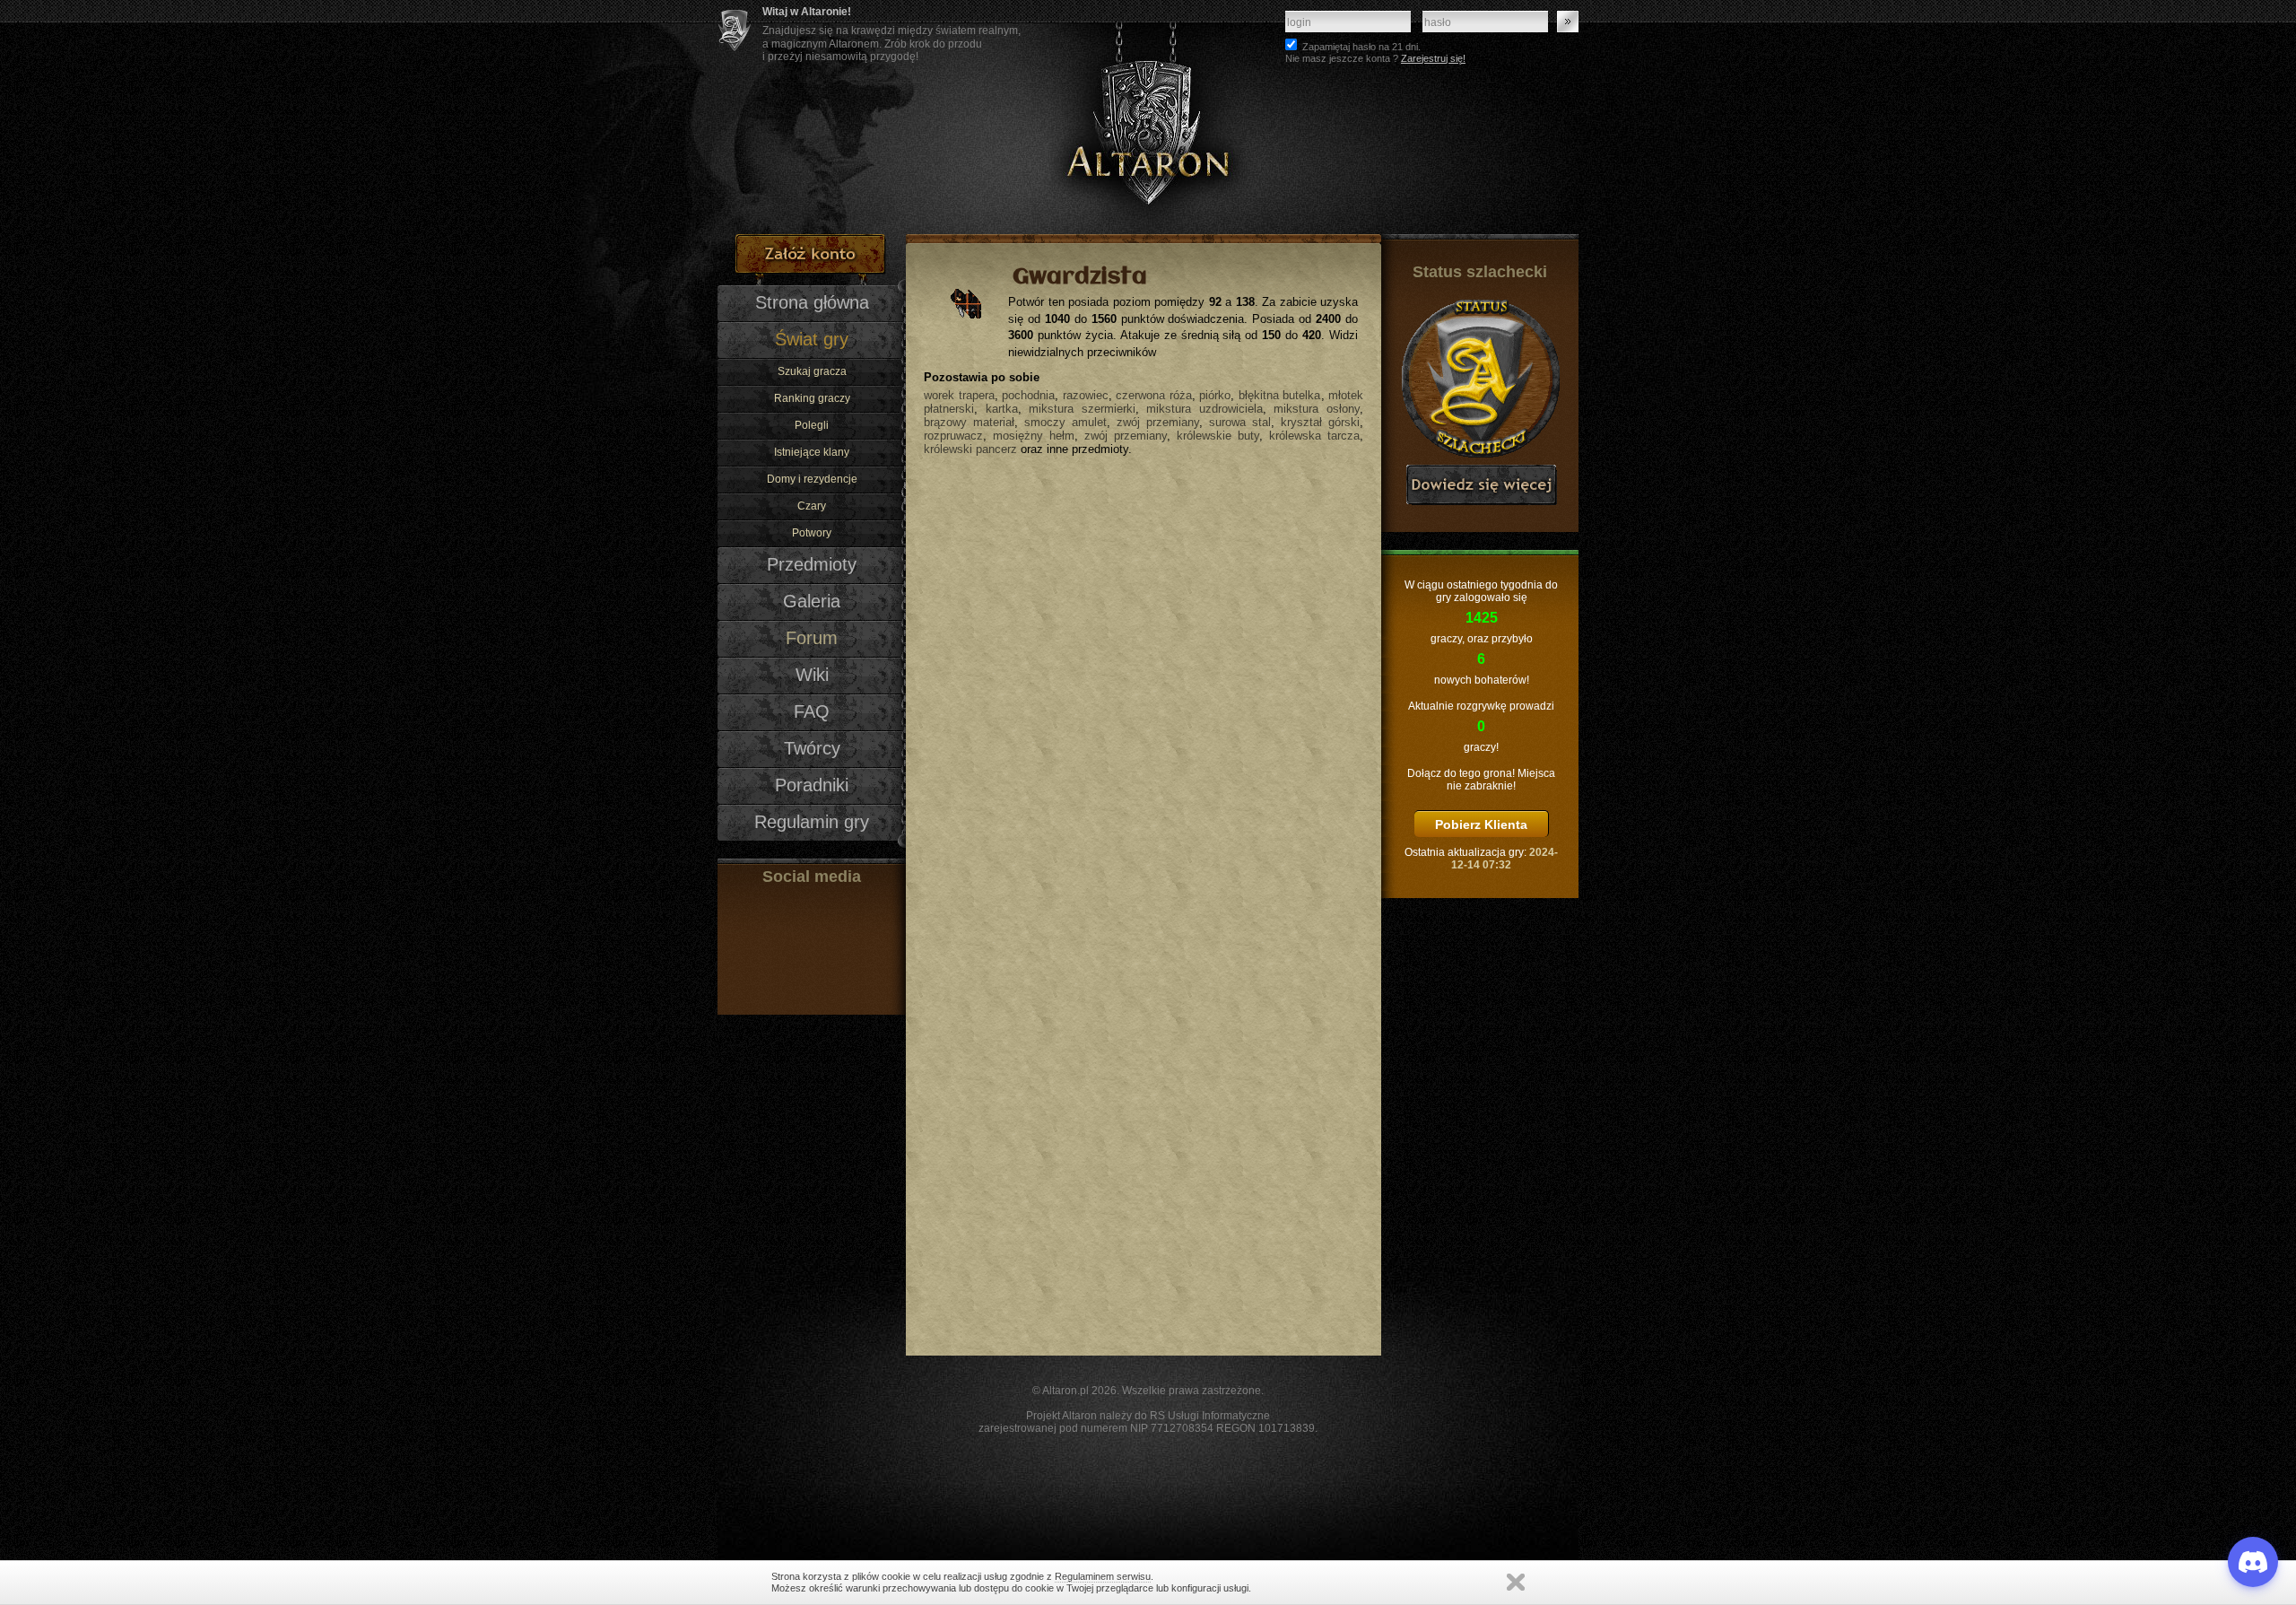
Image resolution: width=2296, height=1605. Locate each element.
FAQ (812, 711)
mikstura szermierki (1082, 409)
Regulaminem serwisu (1103, 1576)
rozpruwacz (953, 436)
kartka (1002, 409)
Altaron (1148, 117)
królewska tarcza (1314, 436)
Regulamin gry (812, 822)
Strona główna (812, 302)
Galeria (812, 601)
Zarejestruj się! (1433, 58)
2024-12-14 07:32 (1505, 859)
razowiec (1086, 395)
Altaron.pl (1065, 1391)
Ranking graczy (812, 398)
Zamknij (1516, 1582)
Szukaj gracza (812, 371)
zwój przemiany (1158, 422)
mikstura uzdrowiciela (1205, 409)
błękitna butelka (1280, 395)
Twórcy (812, 748)
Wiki (812, 675)
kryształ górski (1320, 422)
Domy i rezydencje (812, 479)
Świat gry (812, 339)
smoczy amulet (1065, 422)
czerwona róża (1154, 395)
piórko (1215, 395)
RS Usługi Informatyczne (1210, 1416)
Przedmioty (812, 564)
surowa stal (1240, 422)
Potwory (812, 533)
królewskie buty (1218, 436)
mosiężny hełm (1034, 436)
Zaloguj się (1568, 22)
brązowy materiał (969, 422)
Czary (812, 506)
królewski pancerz (970, 449)
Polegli (812, 425)
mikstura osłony (1317, 409)
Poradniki (812, 785)
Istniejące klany (812, 452)
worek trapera (959, 395)
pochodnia (1028, 395)
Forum (812, 638)
